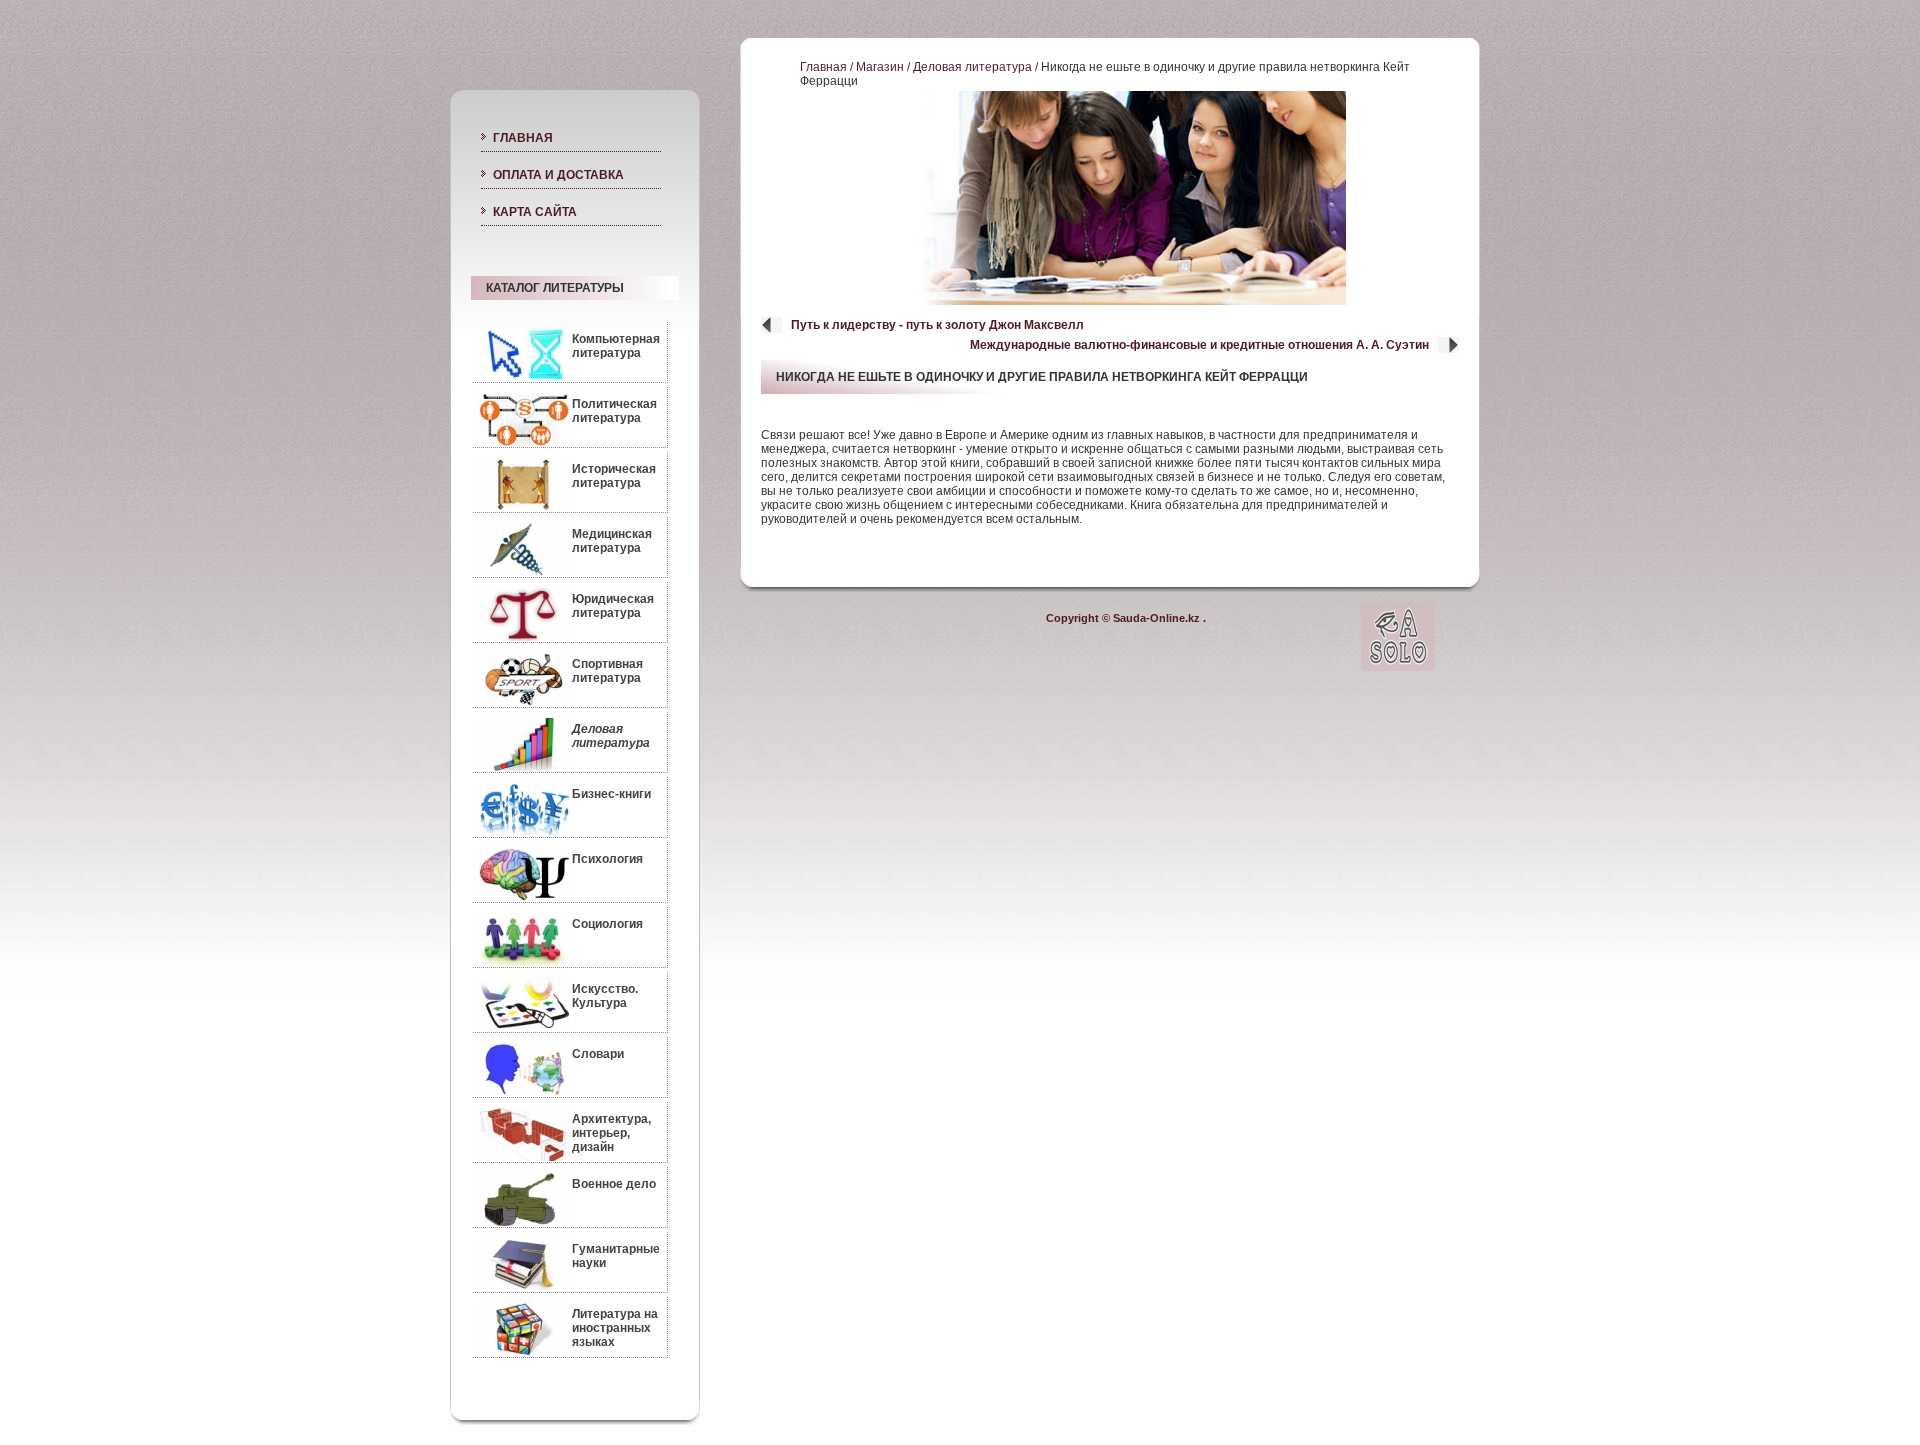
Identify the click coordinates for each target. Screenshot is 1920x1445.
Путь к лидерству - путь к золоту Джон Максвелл (937, 325)
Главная (823, 67)
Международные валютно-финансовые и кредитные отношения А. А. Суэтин (1199, 345)
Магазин (880, 67)
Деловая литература (972, 67)
